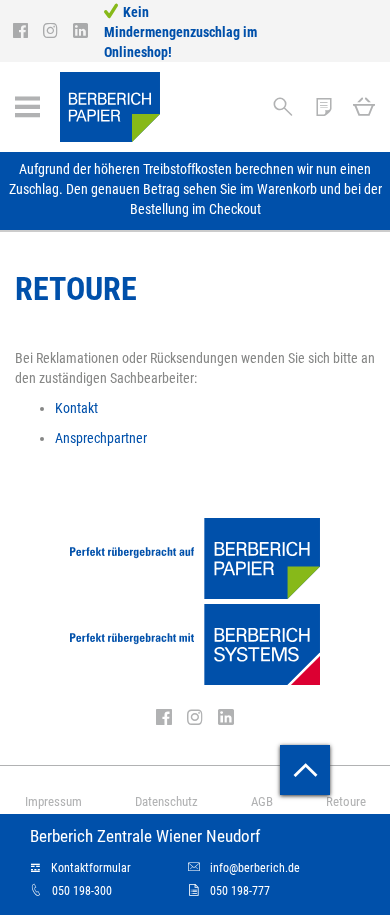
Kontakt (76, 408)
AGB (262, 801)
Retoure (346, 801)
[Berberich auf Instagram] (58, 31)
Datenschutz (166, 801)
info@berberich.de (255, 868)
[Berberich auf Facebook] (28, 31)
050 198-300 (82, 891)
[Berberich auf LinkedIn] (80, 31)
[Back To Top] (305, 770)
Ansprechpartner (101, 438)
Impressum (53, 801)
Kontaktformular (91, 868)
